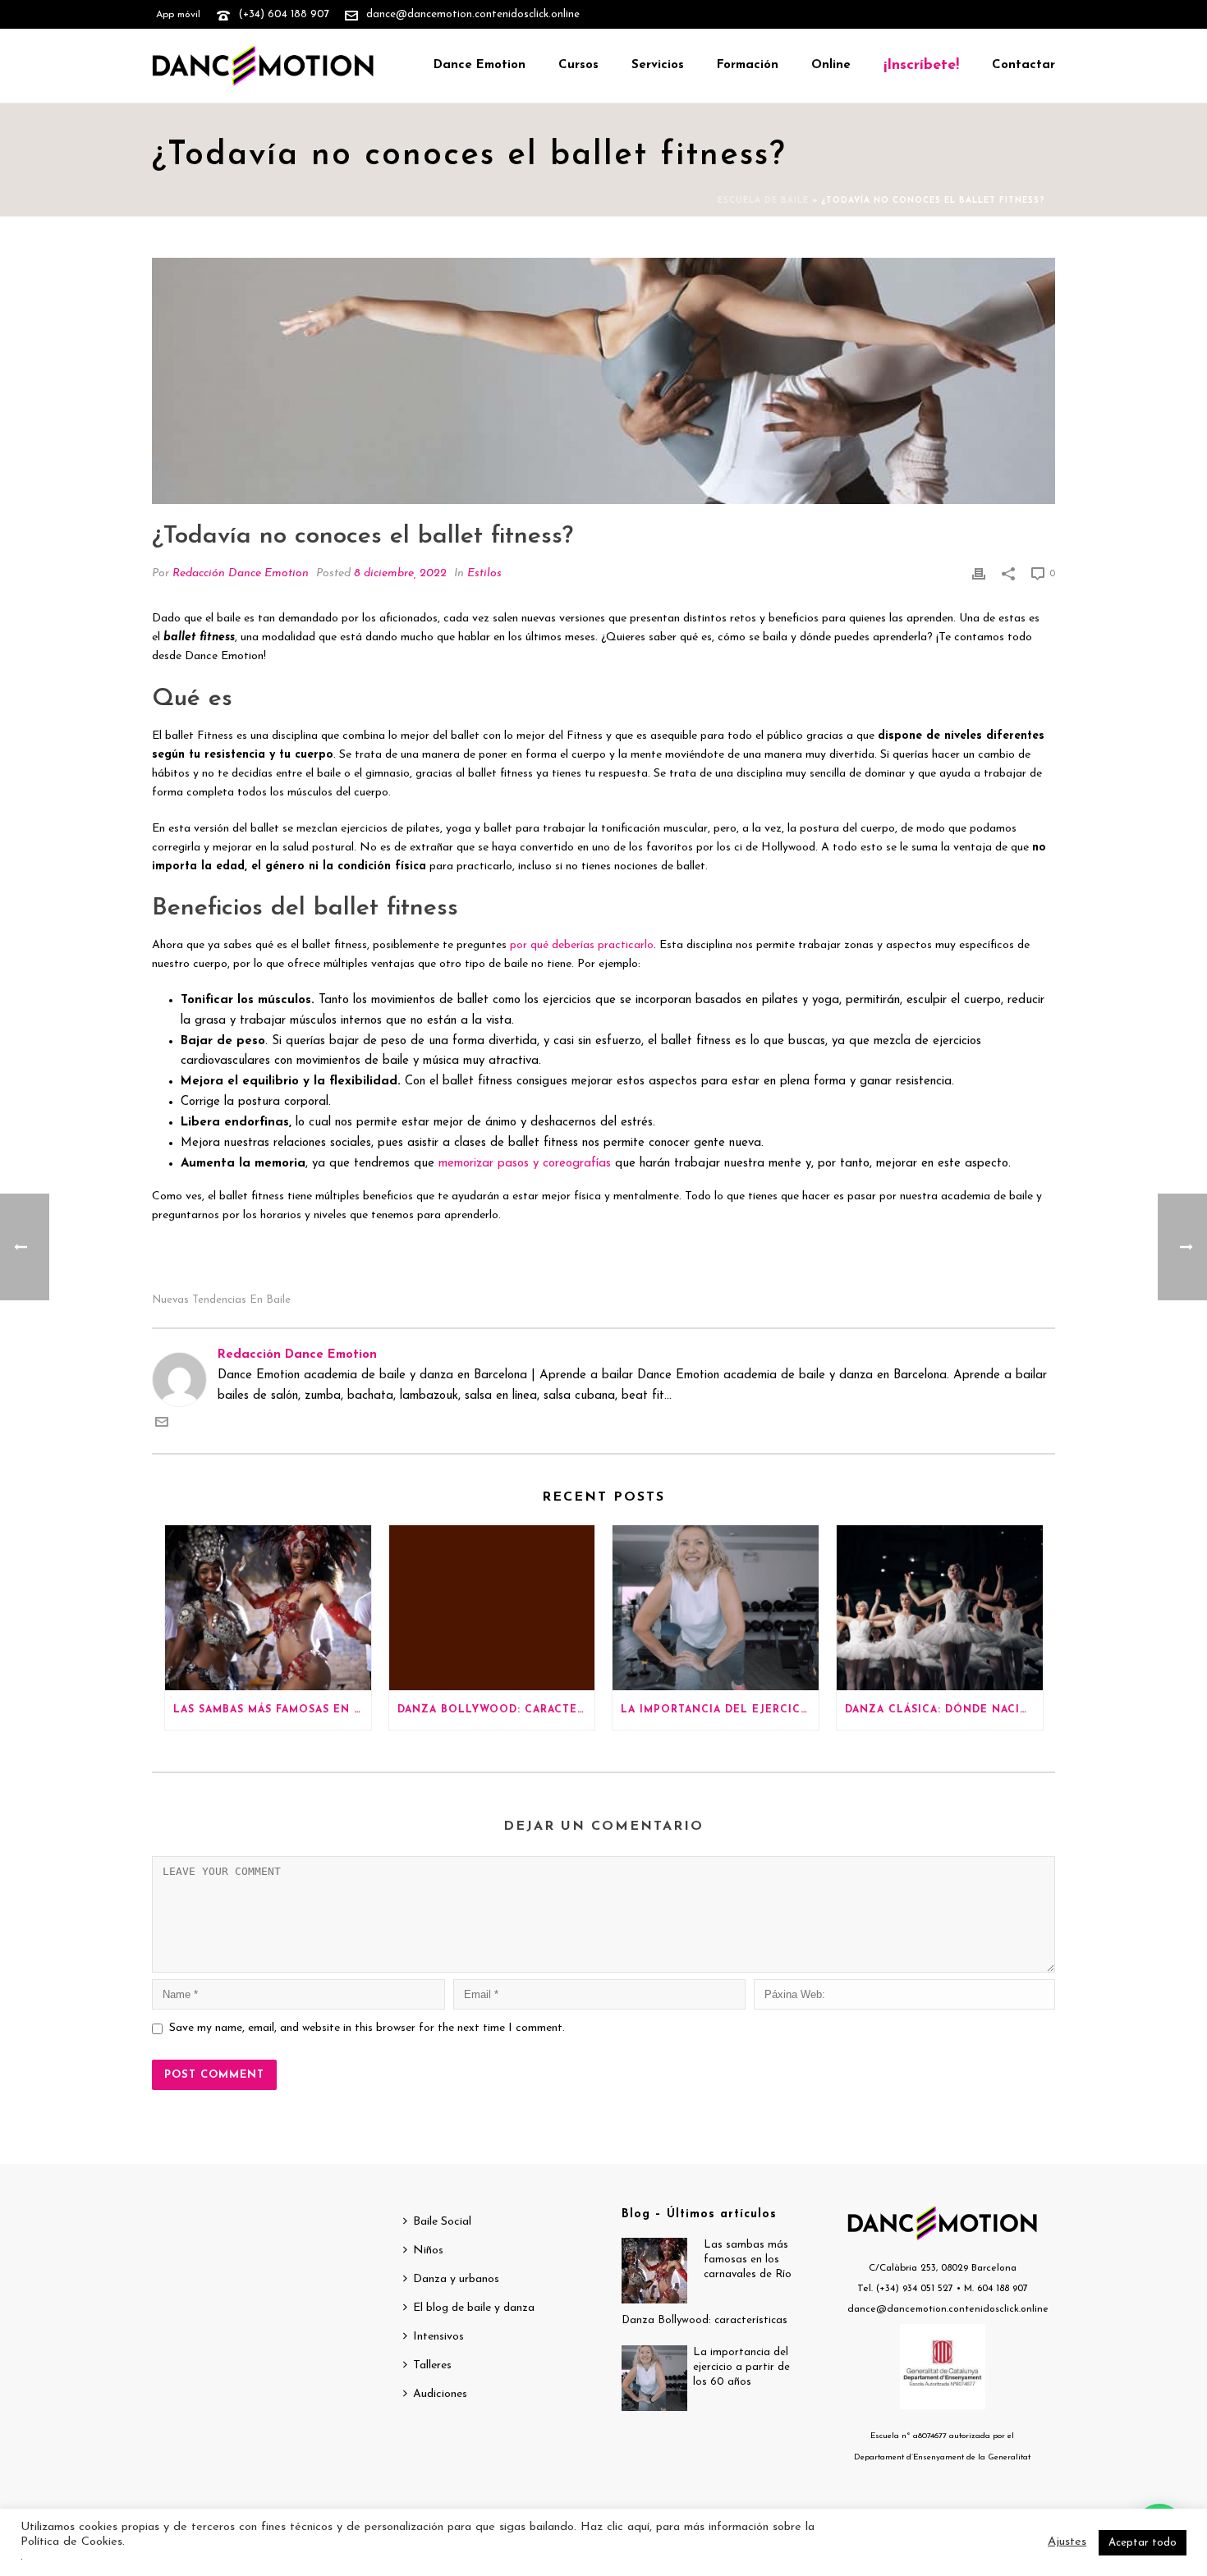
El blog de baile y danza (474, 2308)
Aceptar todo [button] (1143, 2543)
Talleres (432, 2365)
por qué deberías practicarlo (582, 945)
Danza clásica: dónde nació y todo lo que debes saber (944, 1710)
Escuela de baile (763, 201)
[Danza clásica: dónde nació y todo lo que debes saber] (940, 1608)
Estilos (484, 573)
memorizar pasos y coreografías (525, 1164)
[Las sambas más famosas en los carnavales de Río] (268, 1608)
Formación (748, 65)
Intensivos (438, 2337)
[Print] (979, 574)
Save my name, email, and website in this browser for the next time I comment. (367, 2028)
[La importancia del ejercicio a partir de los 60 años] (716, 1608)
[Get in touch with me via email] (162, 1426)
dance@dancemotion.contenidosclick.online (473, 14)
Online (831, 65)
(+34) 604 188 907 (284, 14)
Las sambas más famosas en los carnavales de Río (272, 1710)
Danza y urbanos (456, 2279)
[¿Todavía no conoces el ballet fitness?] (603, 381)
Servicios (658, 65)
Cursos (578, 65)
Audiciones (440, 2394)
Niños (428, 2251)
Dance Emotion (480, 65)
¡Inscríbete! (921, 66)
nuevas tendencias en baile (221, 1300)
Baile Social (442, 2222)
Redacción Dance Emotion (241, 573)
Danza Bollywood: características (496, 1710)
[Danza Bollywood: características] (492, 1608)
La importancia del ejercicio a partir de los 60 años (720, 1710)
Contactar (1023, 65)
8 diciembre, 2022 (400, 573)
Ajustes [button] (1067, 2542)
